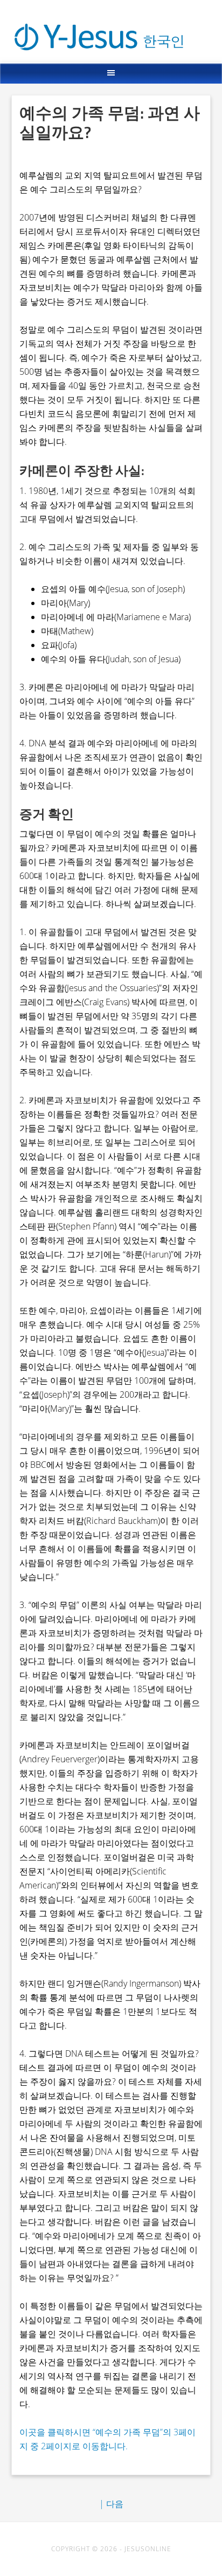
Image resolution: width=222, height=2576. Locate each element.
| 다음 (111, 2504)
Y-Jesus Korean (112, 25)
